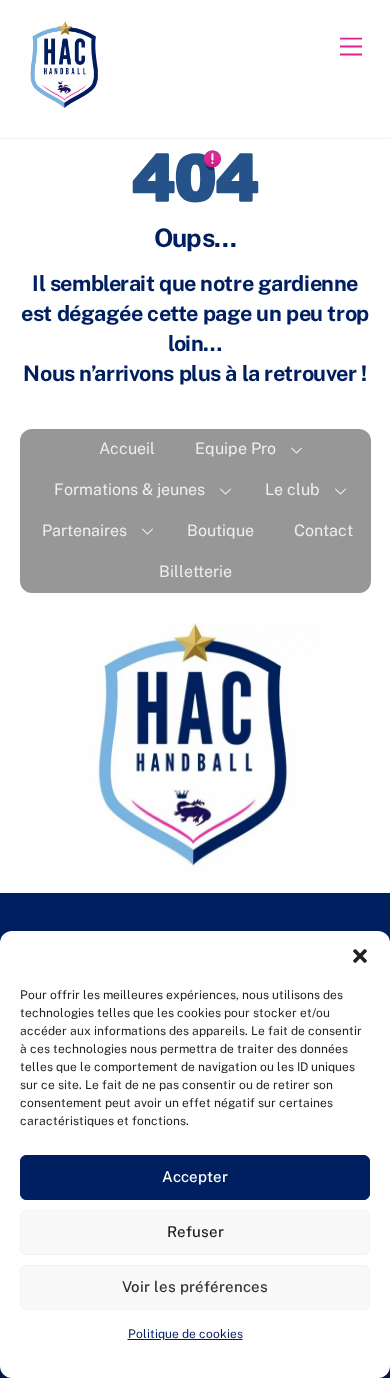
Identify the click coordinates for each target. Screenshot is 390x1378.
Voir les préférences (195, 1286)
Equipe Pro (235, 448)
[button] (360, 956)
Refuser (195, 1231)
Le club (292, 489)
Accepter (195, 1176)
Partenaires (84, 530)
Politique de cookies (185, 1334)
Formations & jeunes (129, 489)
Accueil (127, 448)
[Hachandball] (65, 102)
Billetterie (195, 571)
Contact (323, 530)
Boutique (220, 530)
